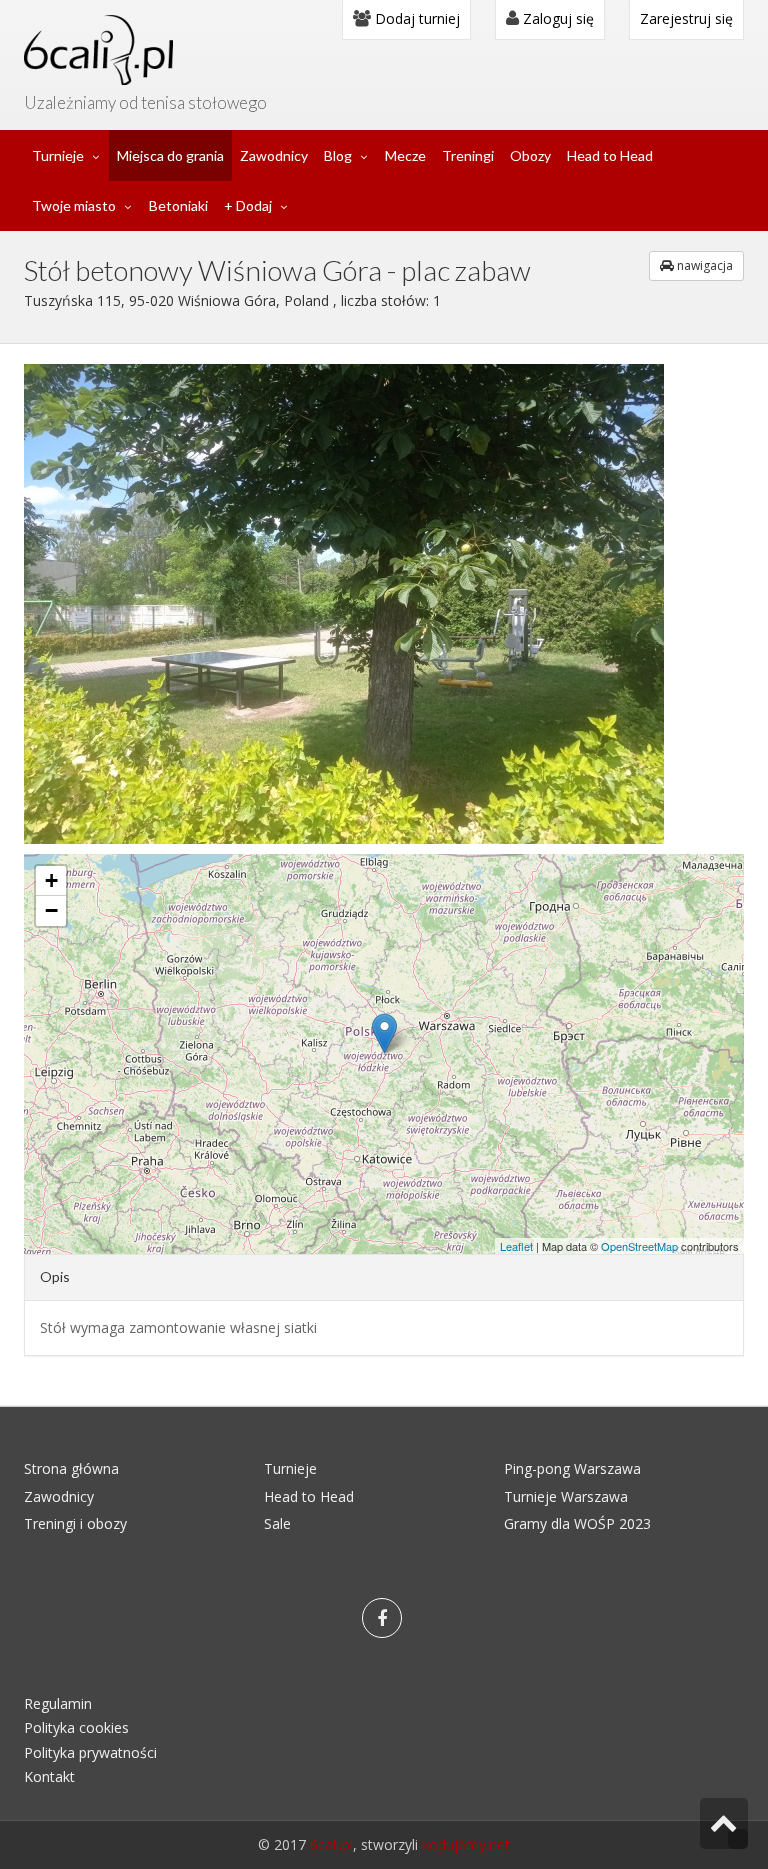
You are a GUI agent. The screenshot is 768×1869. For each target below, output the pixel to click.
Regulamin (58, 1703)
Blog (338, 155)
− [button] (51, 910)
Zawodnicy (274, 155)
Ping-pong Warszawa (572, 1468)
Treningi (468, 155)
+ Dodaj (248, 205)
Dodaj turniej (415, 18)
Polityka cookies (76, 1727)
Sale (277, 1523)
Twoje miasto (74, 205)
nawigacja (703, 265)
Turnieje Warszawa (566, 1496)
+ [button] (51, 880)
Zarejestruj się (686, 18)
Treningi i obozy (75, 1523)
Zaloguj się (556, 18)
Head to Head (610, 155)
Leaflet (516, 1246)
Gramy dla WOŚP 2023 (577, 1523)
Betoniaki (178, 205)
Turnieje (58, 155)
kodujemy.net (466, 1844)
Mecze (405, 155)
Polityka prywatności (90, 1752)
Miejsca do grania (170, 155)
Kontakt (49, 1776)
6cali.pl (331, 1844)
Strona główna (71, 1468)
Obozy (530, 155)
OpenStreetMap (639, 1246)
